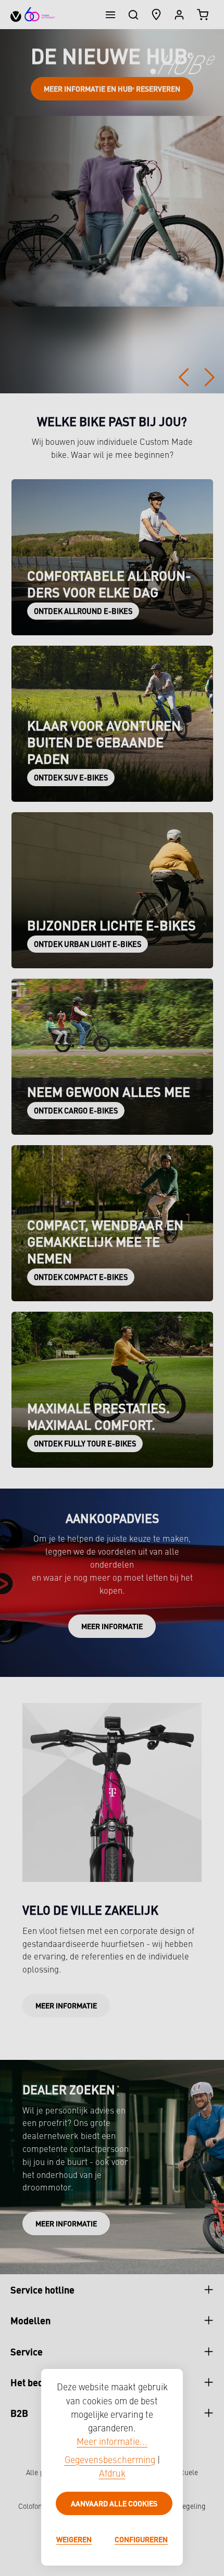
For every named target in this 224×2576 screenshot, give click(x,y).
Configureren (141, 2539)
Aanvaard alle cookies (114, 2503)
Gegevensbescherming (110, 2461)
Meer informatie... (112, 2443)
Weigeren (74, 2539)
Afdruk (112, 2474)
